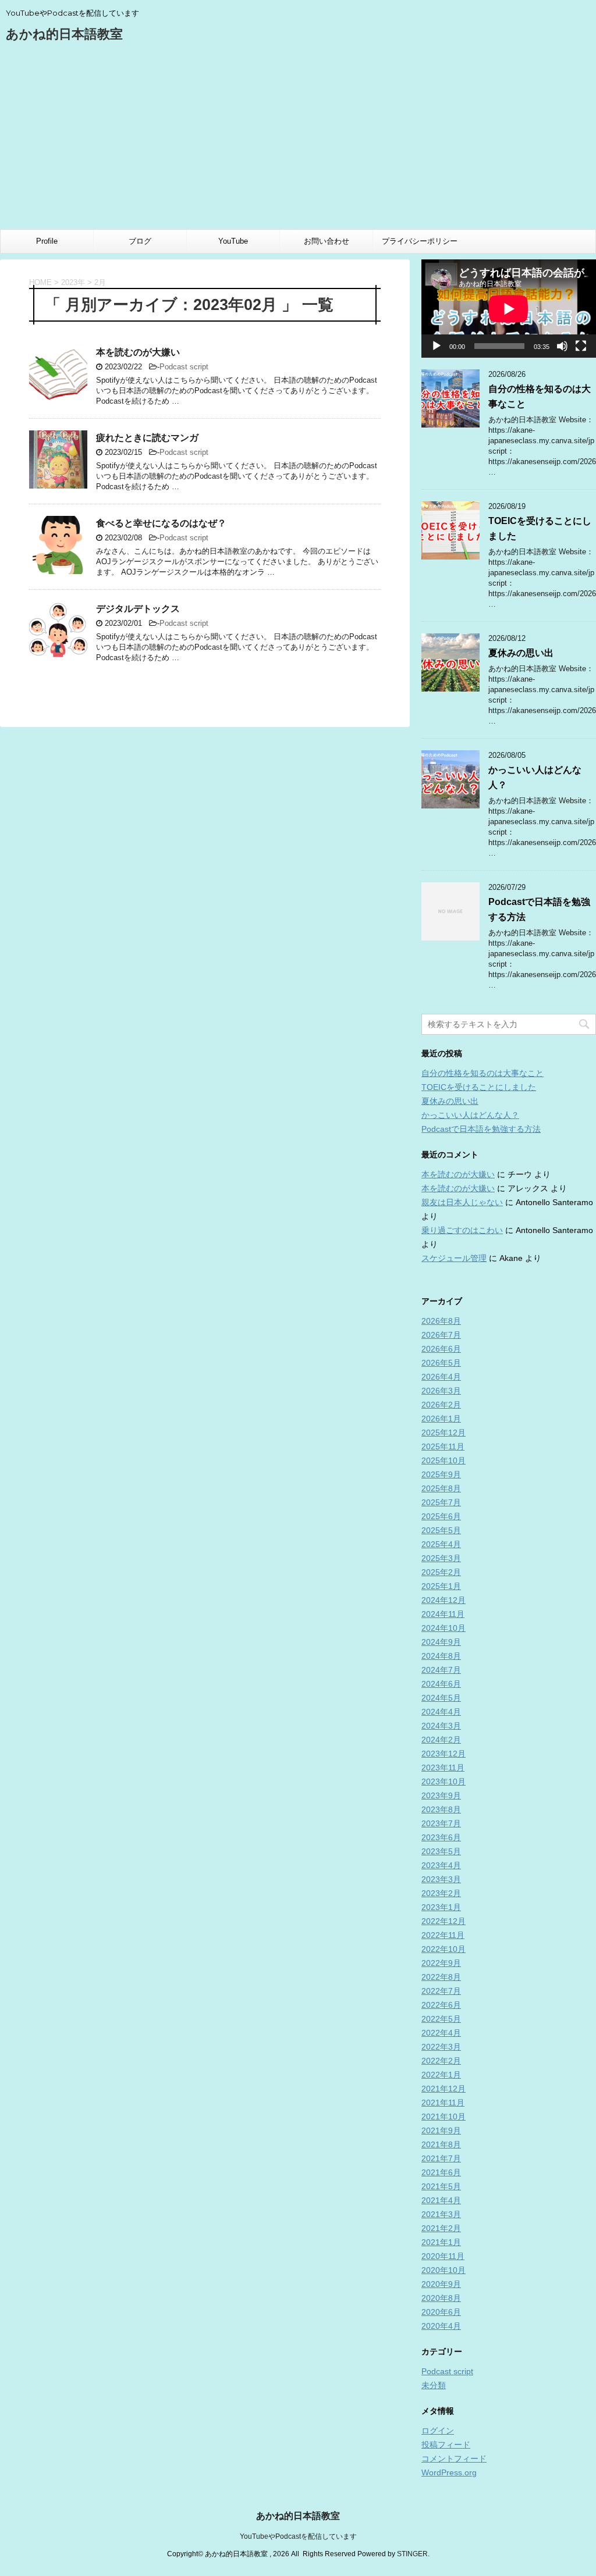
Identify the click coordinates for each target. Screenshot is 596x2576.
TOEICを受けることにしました (479, 1087)
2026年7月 (441, 1335)
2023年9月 (441, 1795)
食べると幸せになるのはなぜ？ (166, 523)
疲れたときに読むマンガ (147, 438)
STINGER (412, 2554)
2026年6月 (441, 1349)
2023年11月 (443, 1768)
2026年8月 (441, 1321)
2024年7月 (441, 1670)
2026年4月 (441, 1377)
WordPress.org (449, 2472)
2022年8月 (441, 1977)
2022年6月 (441, 2005)
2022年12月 (444, 1921)
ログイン (438, 2431)
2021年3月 (441, 2214)
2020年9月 (441, 2284)
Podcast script (184, 367)
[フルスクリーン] (581, 346)
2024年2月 (441, 1740)
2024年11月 (443, 1614)
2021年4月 (441, 2200)
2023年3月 (441, 1879)
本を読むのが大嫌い (138, 352)
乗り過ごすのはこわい (462, 1230)
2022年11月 (443, 1935)
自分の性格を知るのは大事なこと (483, 1073)
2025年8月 (441, 1488)
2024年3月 (441, 1726)
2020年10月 (444, 2270)
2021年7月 (441, 2158)
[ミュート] (562, 346)
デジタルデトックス (138, 609)
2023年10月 (444, 1782)
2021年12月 (444, 2089)
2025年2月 (441, 1572)
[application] (509, 309)
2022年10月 (444, 1949)
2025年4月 (441, 1544)
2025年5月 (441, 1530)
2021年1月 (441, 2242)
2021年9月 (441, 2130)
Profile (47, 241)
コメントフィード (454, 2459)
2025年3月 (441, 1558)
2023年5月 (441, 1851)
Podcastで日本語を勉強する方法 (481, 1129)
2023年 (73, 282)
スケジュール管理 (454, 1258)
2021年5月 (441, 2186)
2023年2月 (441, 1893)
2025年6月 (441, 1516)
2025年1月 (441, 1586)
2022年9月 (441, 1963)
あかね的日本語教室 (64, 34)
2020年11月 (443, 2256)
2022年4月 (441, 2033)
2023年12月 (444, 1754)
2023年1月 (441, 1907)
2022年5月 (441, 2019)
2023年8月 (441, 1809)
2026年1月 (441, 1419)
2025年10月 (444, 1460)
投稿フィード (446, 2445)
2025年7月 (441, 1502)
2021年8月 (441, 2144)
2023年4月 (441, 1865)
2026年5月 (441, 1363)
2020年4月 (441, 2326)
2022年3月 (441, 2047)
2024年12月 (444, 1600)
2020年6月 (441, 2312)
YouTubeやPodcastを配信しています (298, 2536)
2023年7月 (441, 1823)
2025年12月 (444, 1433)
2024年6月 (441, 1684)
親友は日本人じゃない (462, 1202)
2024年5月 (441, 1698)
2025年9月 (441, 1474)
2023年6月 (441, 1837)
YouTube (233, 241)
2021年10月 (444, 2117)
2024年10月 (444, 1628)
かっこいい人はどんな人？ (470, 1115)
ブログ (140, 241)
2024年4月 (441, 1712)
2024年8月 (441, 1656)
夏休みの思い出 (521, 653)
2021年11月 (443, 2103)
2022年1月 (441, 2075)
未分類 (434, 2385)
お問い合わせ (327, 241)
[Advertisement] (298, 142)
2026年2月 (441, 1405)
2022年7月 (441, 1991)
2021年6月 (441, 2172)
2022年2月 (441, 2061)
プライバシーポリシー (420, 241)
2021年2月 (441, 2228)
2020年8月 (441, 2298)
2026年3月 (441, 1391)
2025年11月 (443, 1446)
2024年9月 (441, 1642)
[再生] (437, 346)
